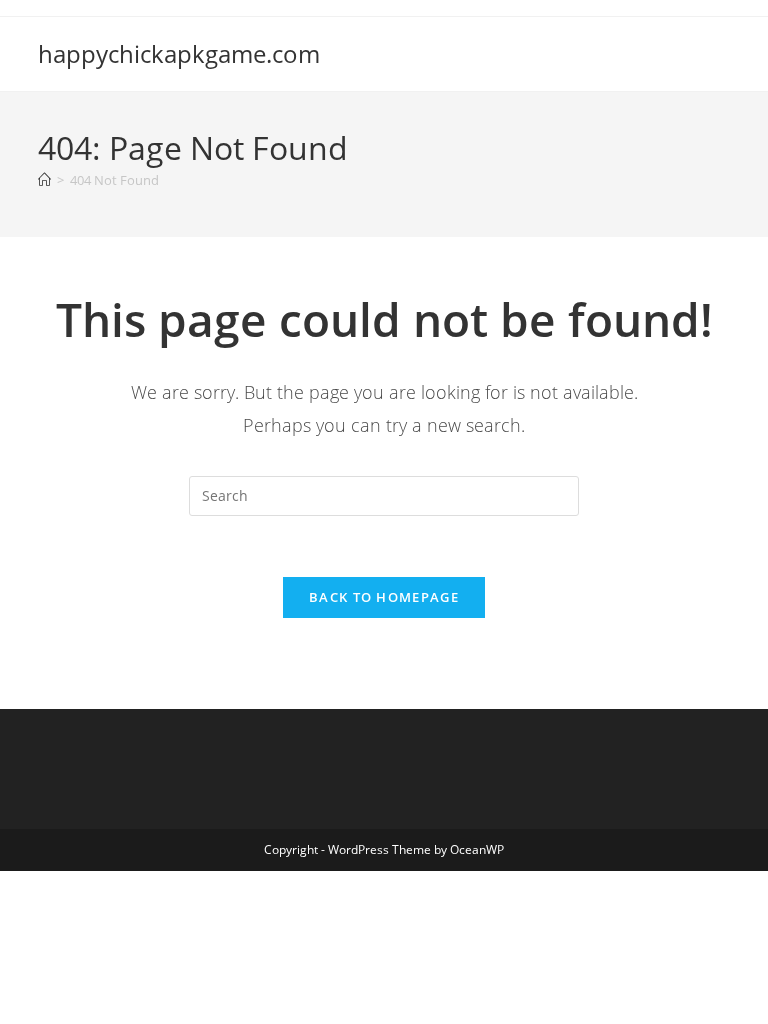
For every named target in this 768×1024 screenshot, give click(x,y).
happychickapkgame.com (179, 53)
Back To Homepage (384, 597)
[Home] (44, 180)
